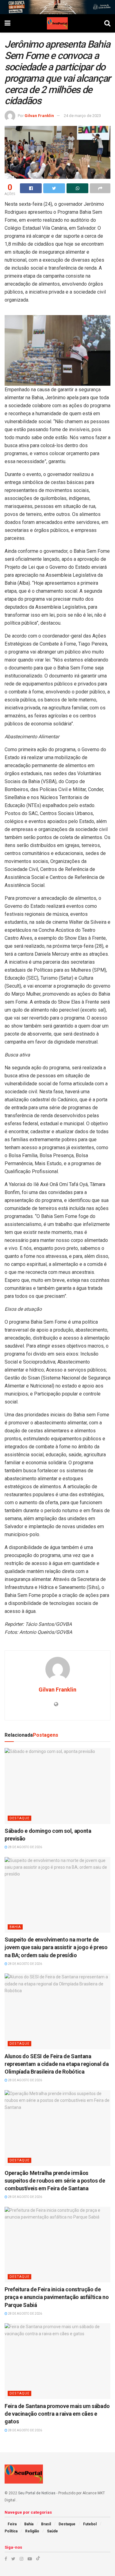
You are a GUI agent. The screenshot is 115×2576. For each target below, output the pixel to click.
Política (11, 2531)
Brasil (46, 2524)
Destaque (19, 1818)
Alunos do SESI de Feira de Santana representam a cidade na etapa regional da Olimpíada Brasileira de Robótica (57, 2064)
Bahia (15, 1927)
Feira (12, 2524)
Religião (32, 2531)
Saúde (52, 2531)
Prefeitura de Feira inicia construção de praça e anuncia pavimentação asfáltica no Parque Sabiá (57, 2297)
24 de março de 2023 (82, 116)
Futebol (90, 2524)
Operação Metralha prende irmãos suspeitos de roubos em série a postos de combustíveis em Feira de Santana (55, 2181)
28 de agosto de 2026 (25, 1847)
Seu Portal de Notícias (37, 2493)
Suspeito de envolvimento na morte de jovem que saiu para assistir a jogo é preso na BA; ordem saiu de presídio (56, 1947)
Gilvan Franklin (39, 116)
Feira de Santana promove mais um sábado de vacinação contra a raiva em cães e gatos (57, 2414)
